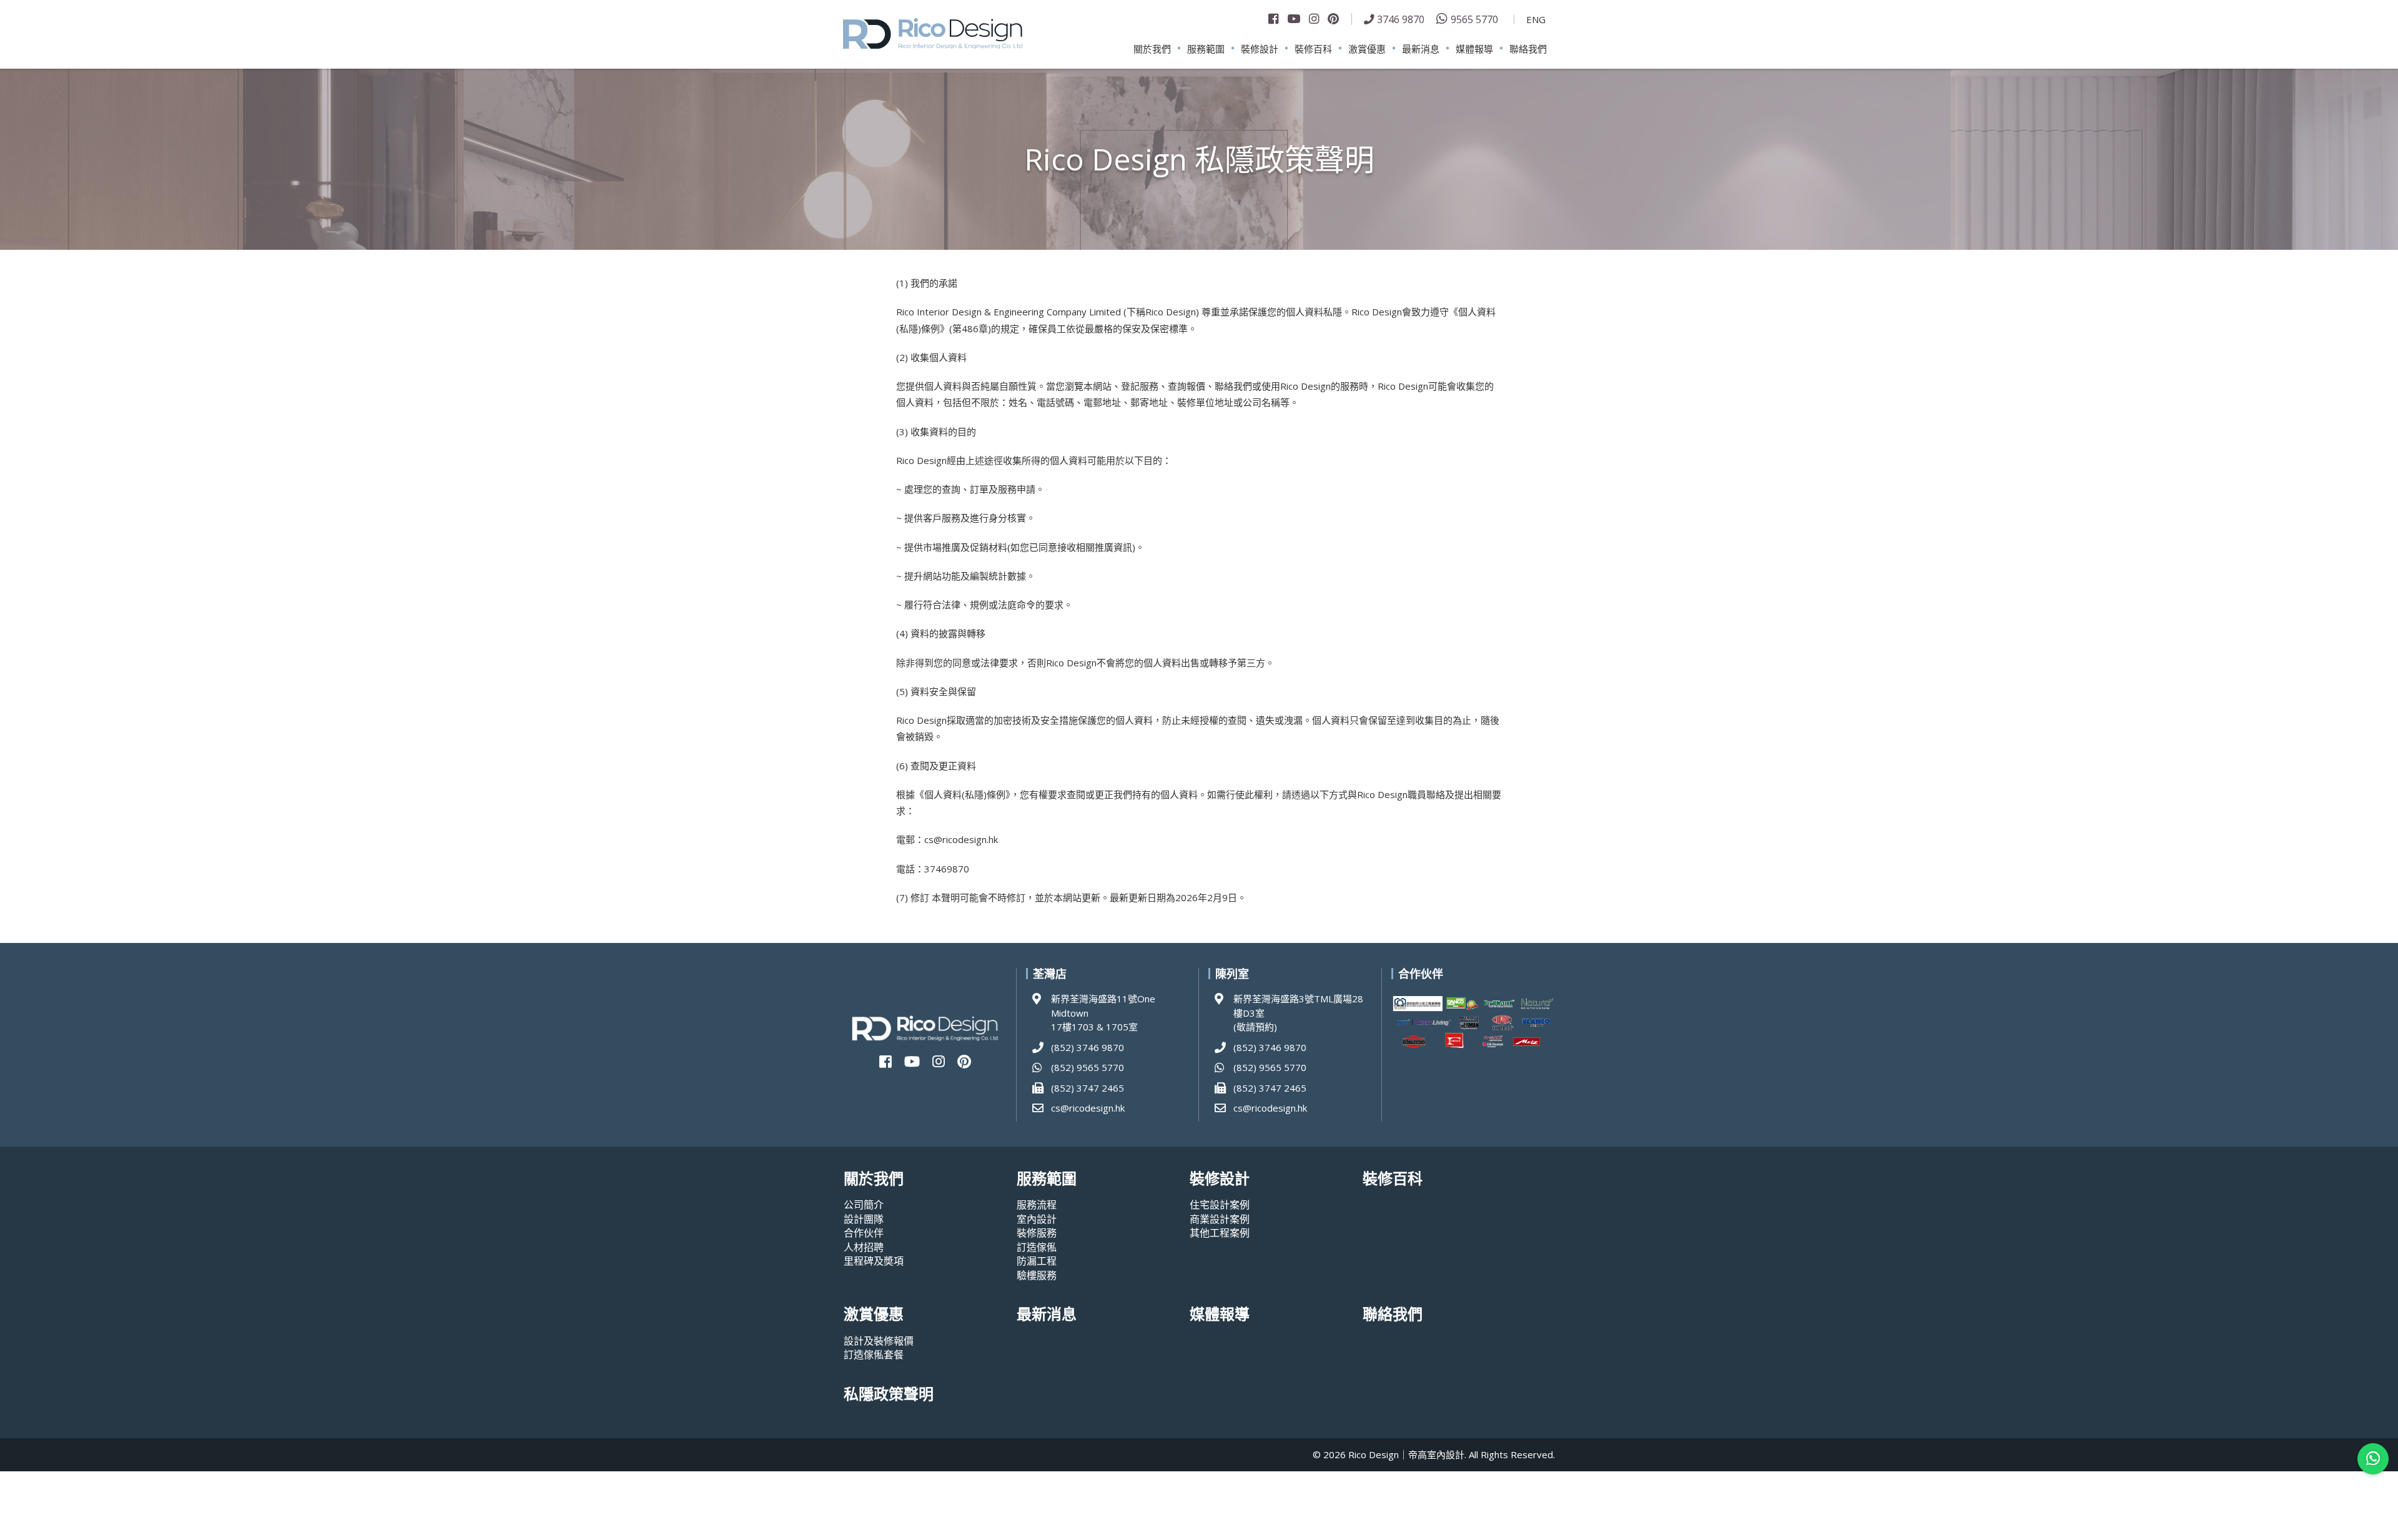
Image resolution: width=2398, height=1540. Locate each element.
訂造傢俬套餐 (874, 1355)
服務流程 (1037, 1205)
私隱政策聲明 (889, 1394)
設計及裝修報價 (879, 1341)
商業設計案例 (1220, 1219)
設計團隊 (864, 1219)
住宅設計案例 (1220, 1205)
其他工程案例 (1220, 1233)
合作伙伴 (864, 1233)
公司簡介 (864, 1205)
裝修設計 (1260, 49)
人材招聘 (864, 1247)
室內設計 (1037, 1219)
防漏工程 (1037, 1261)
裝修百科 (1313, 49)
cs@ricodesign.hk (1088, 1108)
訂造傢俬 (1037, 1247)
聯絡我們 (1528, 49)
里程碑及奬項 (874, 1261)
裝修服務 (1037, 1233)
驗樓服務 (1037, 1275)
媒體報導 (1474, 49)
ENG (1536, 19)
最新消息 (1421, 49)
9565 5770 (1474, 19)
